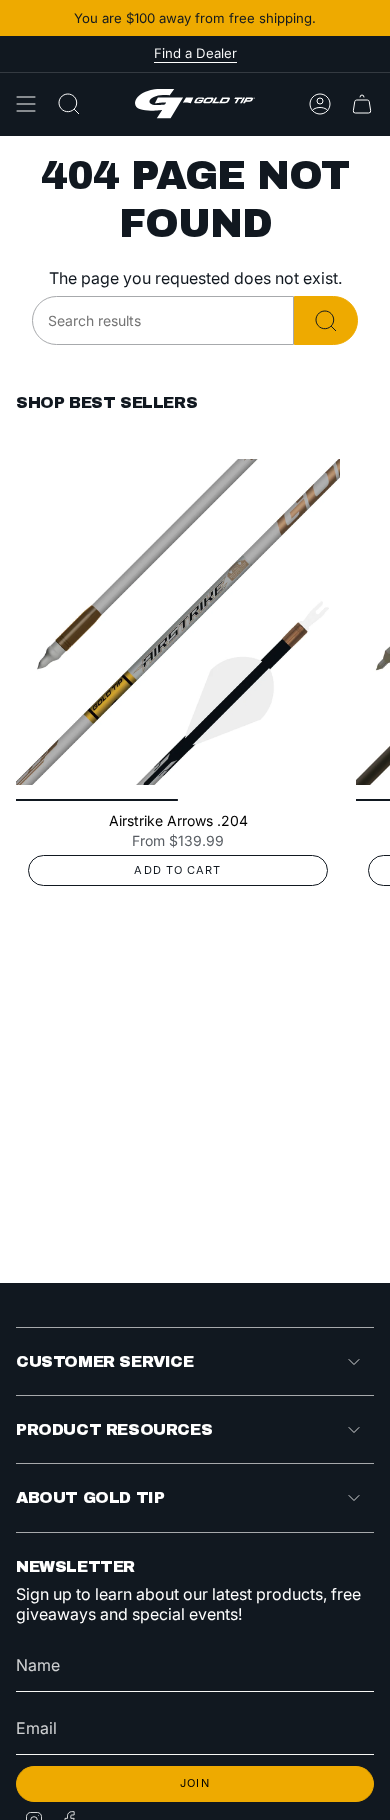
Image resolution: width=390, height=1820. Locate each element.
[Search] (326, 320)
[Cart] (362, 104)
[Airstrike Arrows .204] (178, 622)
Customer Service (105, 1361)
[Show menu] (26, 104)
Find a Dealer (195, 53)
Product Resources (114, 1429)
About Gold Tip (90, 1497)
